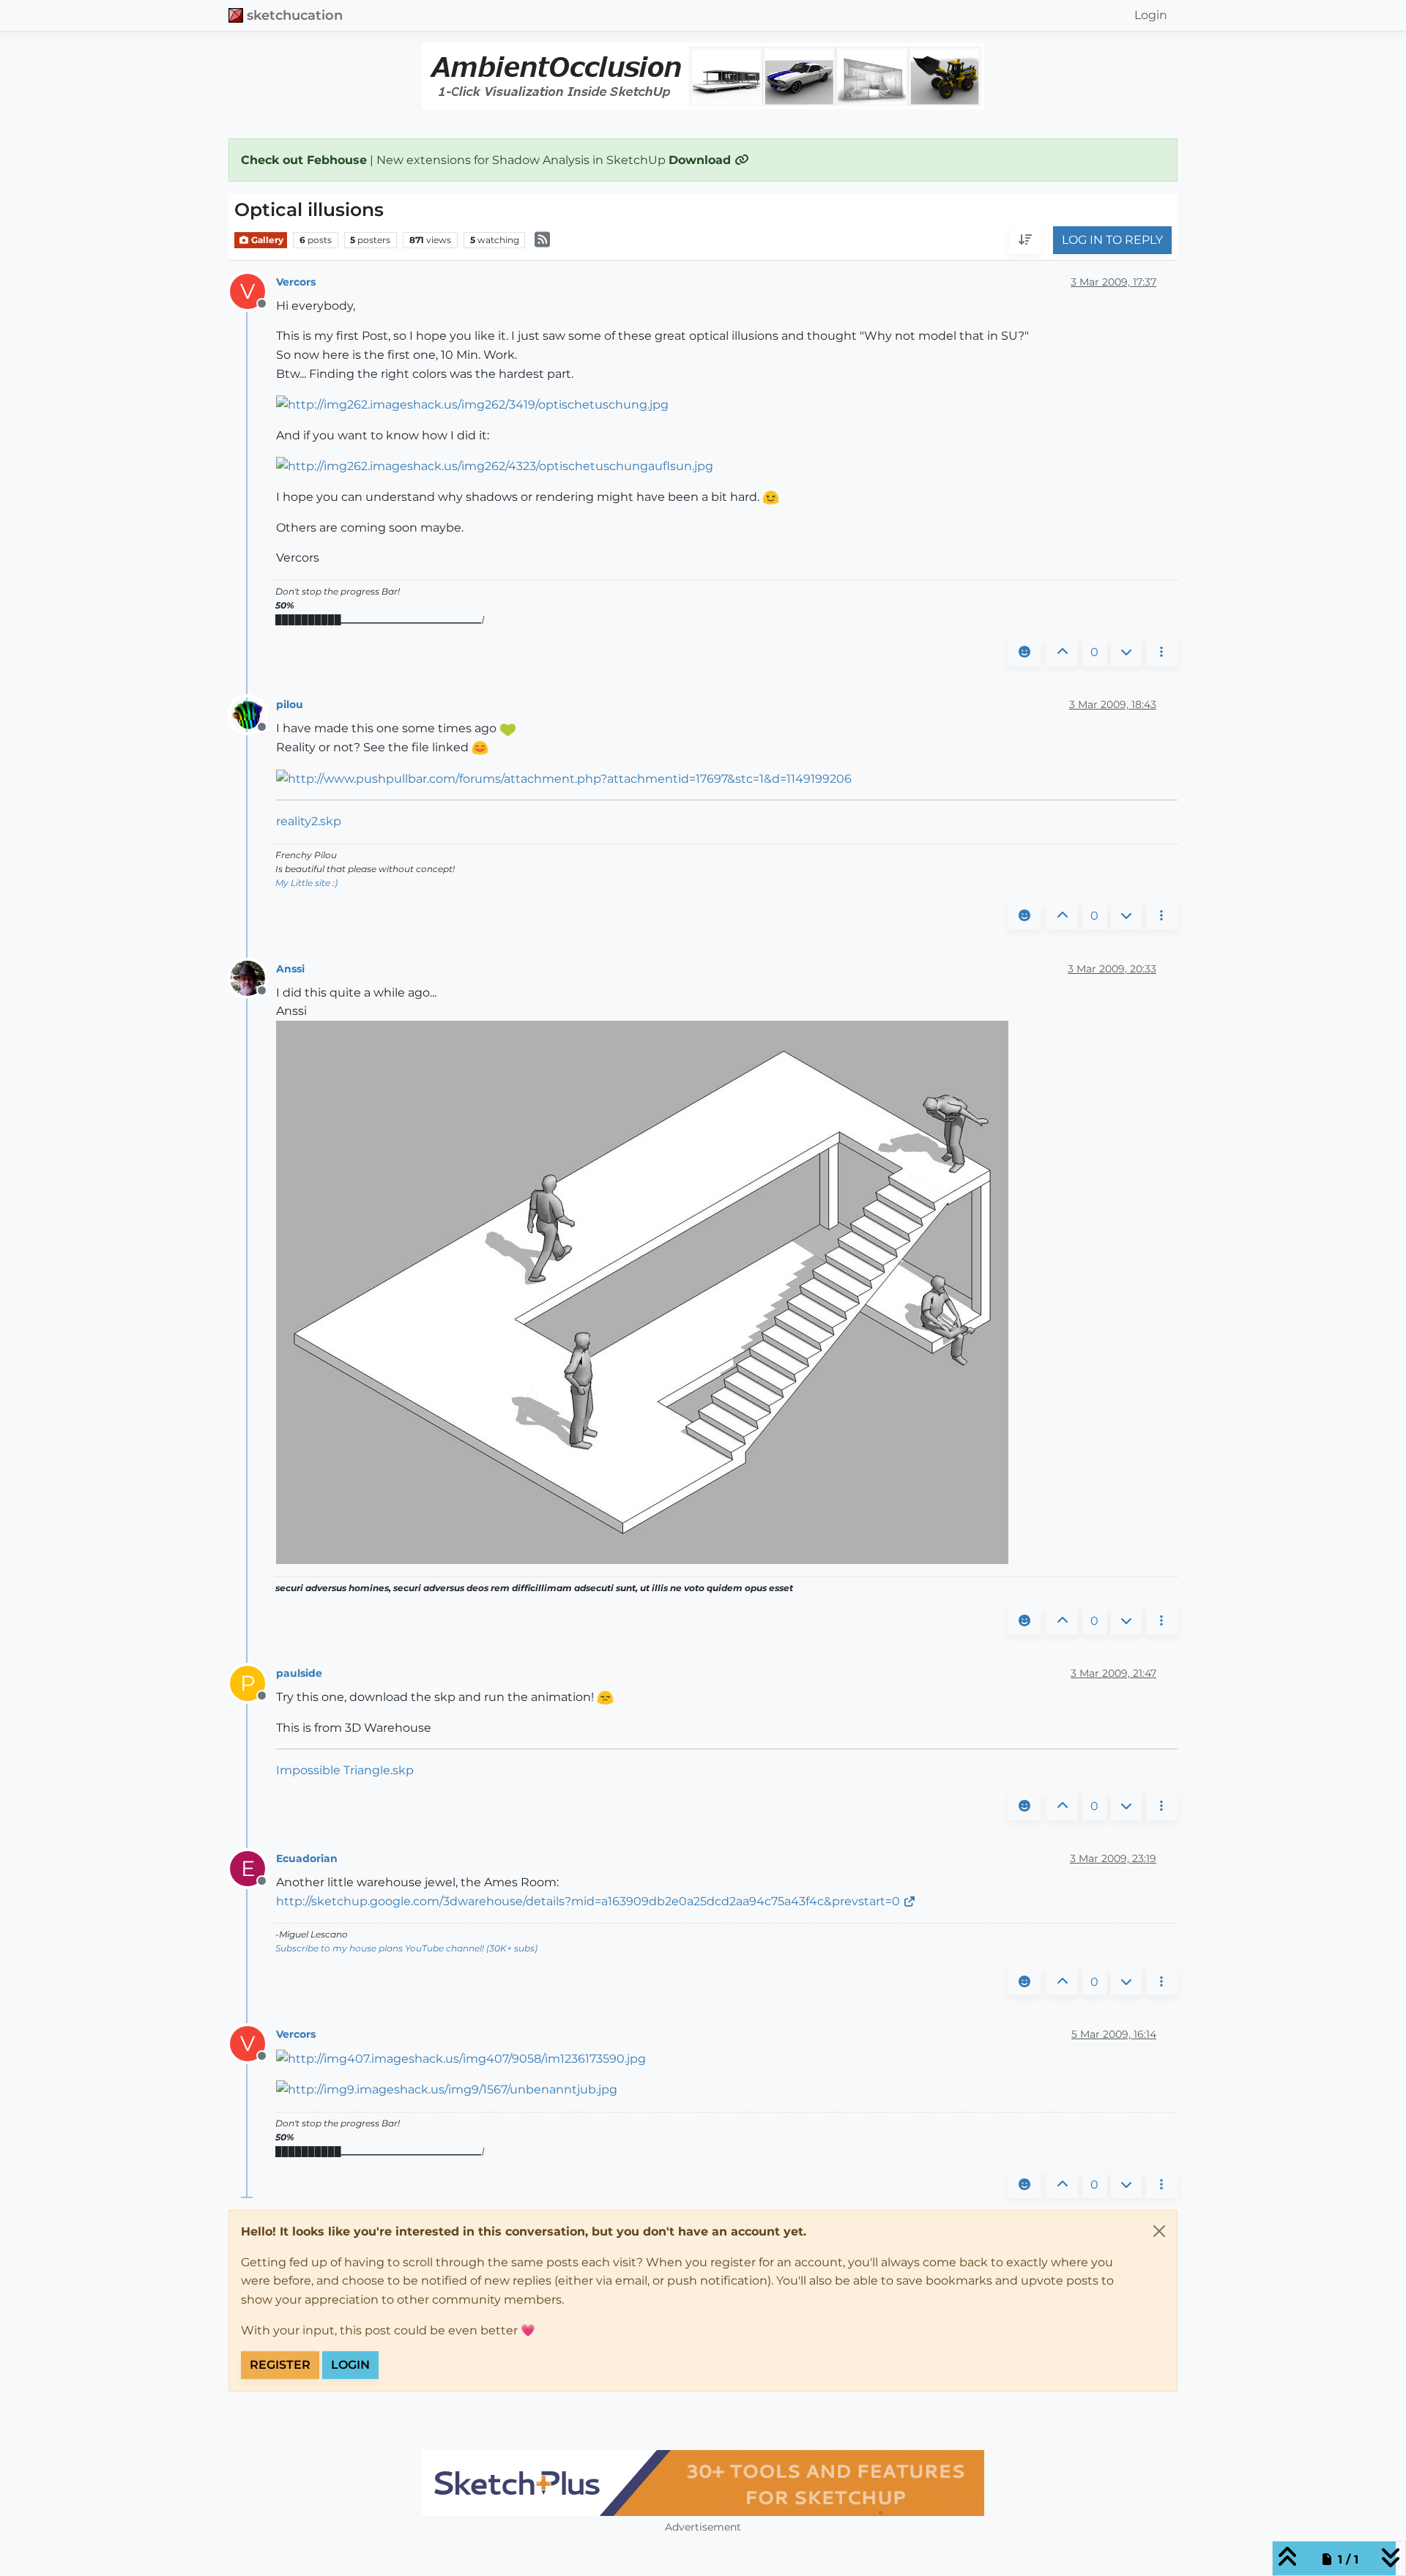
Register (280, 2365)
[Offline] (253, 714)
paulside (299, 1673)
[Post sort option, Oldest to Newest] (1025, 241)
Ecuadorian (307, 1858)
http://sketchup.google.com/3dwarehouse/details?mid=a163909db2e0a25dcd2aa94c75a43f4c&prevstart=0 (588, 1901)
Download (702, 160)
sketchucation (295, 15)
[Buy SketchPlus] (703, 2483)
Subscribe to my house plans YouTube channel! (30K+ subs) (406, 1948)
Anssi (290, 969)
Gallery (266, 240)
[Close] (1159, 2231)
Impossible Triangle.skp (345, 1770)
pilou (290, 704)
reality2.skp (309, 821)
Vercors (296, 282)
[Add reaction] (1024, 652)
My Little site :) (306, 883)
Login (350, 2365)
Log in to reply (1112, 241)
